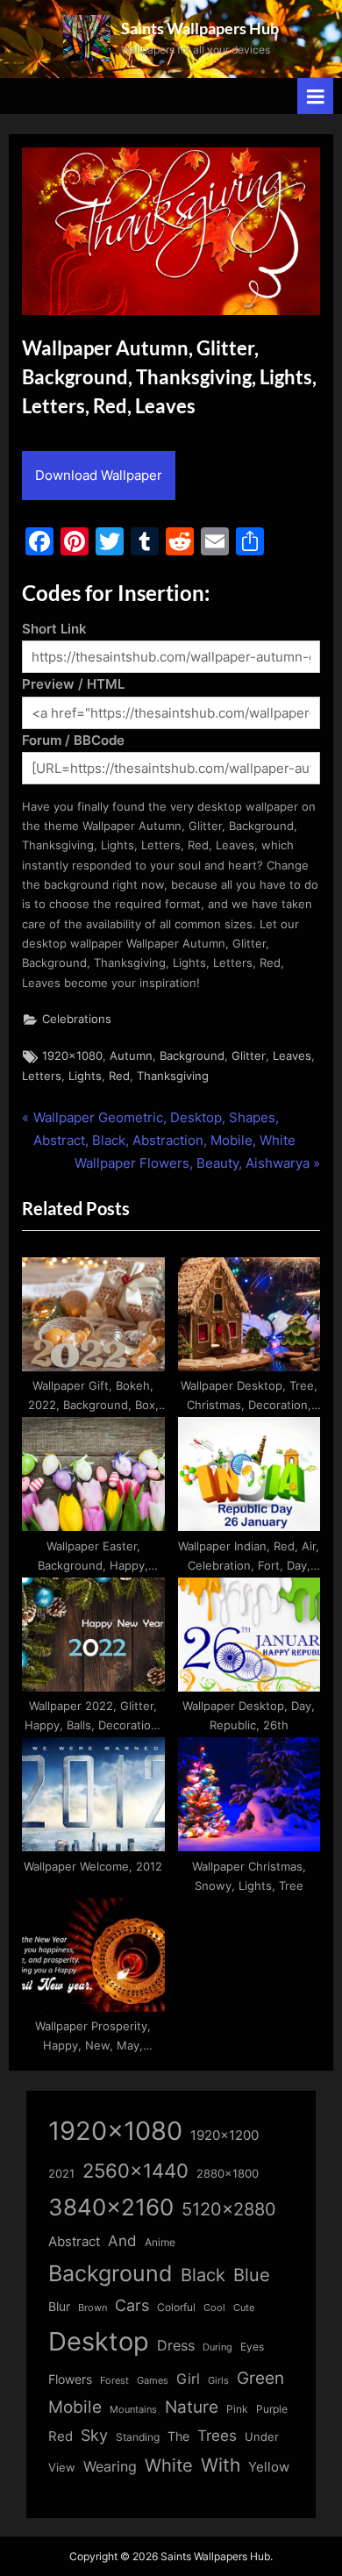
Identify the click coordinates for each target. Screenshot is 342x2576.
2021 (61, 2174)
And (122, 2240)
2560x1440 (135, 2170)
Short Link (54, 629)
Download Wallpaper (99, 475)
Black (203, 2275)
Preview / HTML (73, 684)
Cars (132, 2305)
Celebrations (77, 1019)
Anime (160, 2242)
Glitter (249, 1056)
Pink (237, 2409)
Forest (114, 2380)
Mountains (133, 2410)
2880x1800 (228, 2174)
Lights (85, 1076)
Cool (214, 2308)
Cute (244, 2308)
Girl (188, 2379)
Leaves (292, 1056)
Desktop (99, 2341)
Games (153, 2381)
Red (119, 1076)
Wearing (110, 2466)
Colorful (176, 2307)
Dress (176, 2346)
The (178, 2436)
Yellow (269, 2467)
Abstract (74, 2241)
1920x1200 (224, 2136)
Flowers (70, 2379)
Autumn (131, 1056)
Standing (138, 2437)
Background (192, 1056)
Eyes (252, 2347)
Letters (42, 1076)
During (217, 2347)
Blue (252, 2275)
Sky (94, 2435)
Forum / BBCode (73, 740)
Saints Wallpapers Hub (200, 28)
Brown (93, 2308)
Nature (192, 2407)
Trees (217, 2436)
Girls (218, 2380)
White (169, 2465)
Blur (59, 2307)
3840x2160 (111, 2207)
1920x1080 (72, 1056)
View (62, 2468)
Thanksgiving (173, 1076)
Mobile (75, 2407)
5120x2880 (229, 2209)
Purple (272, 2409)
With (221, 2465)
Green (260, 2378)
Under (262, 2436)
